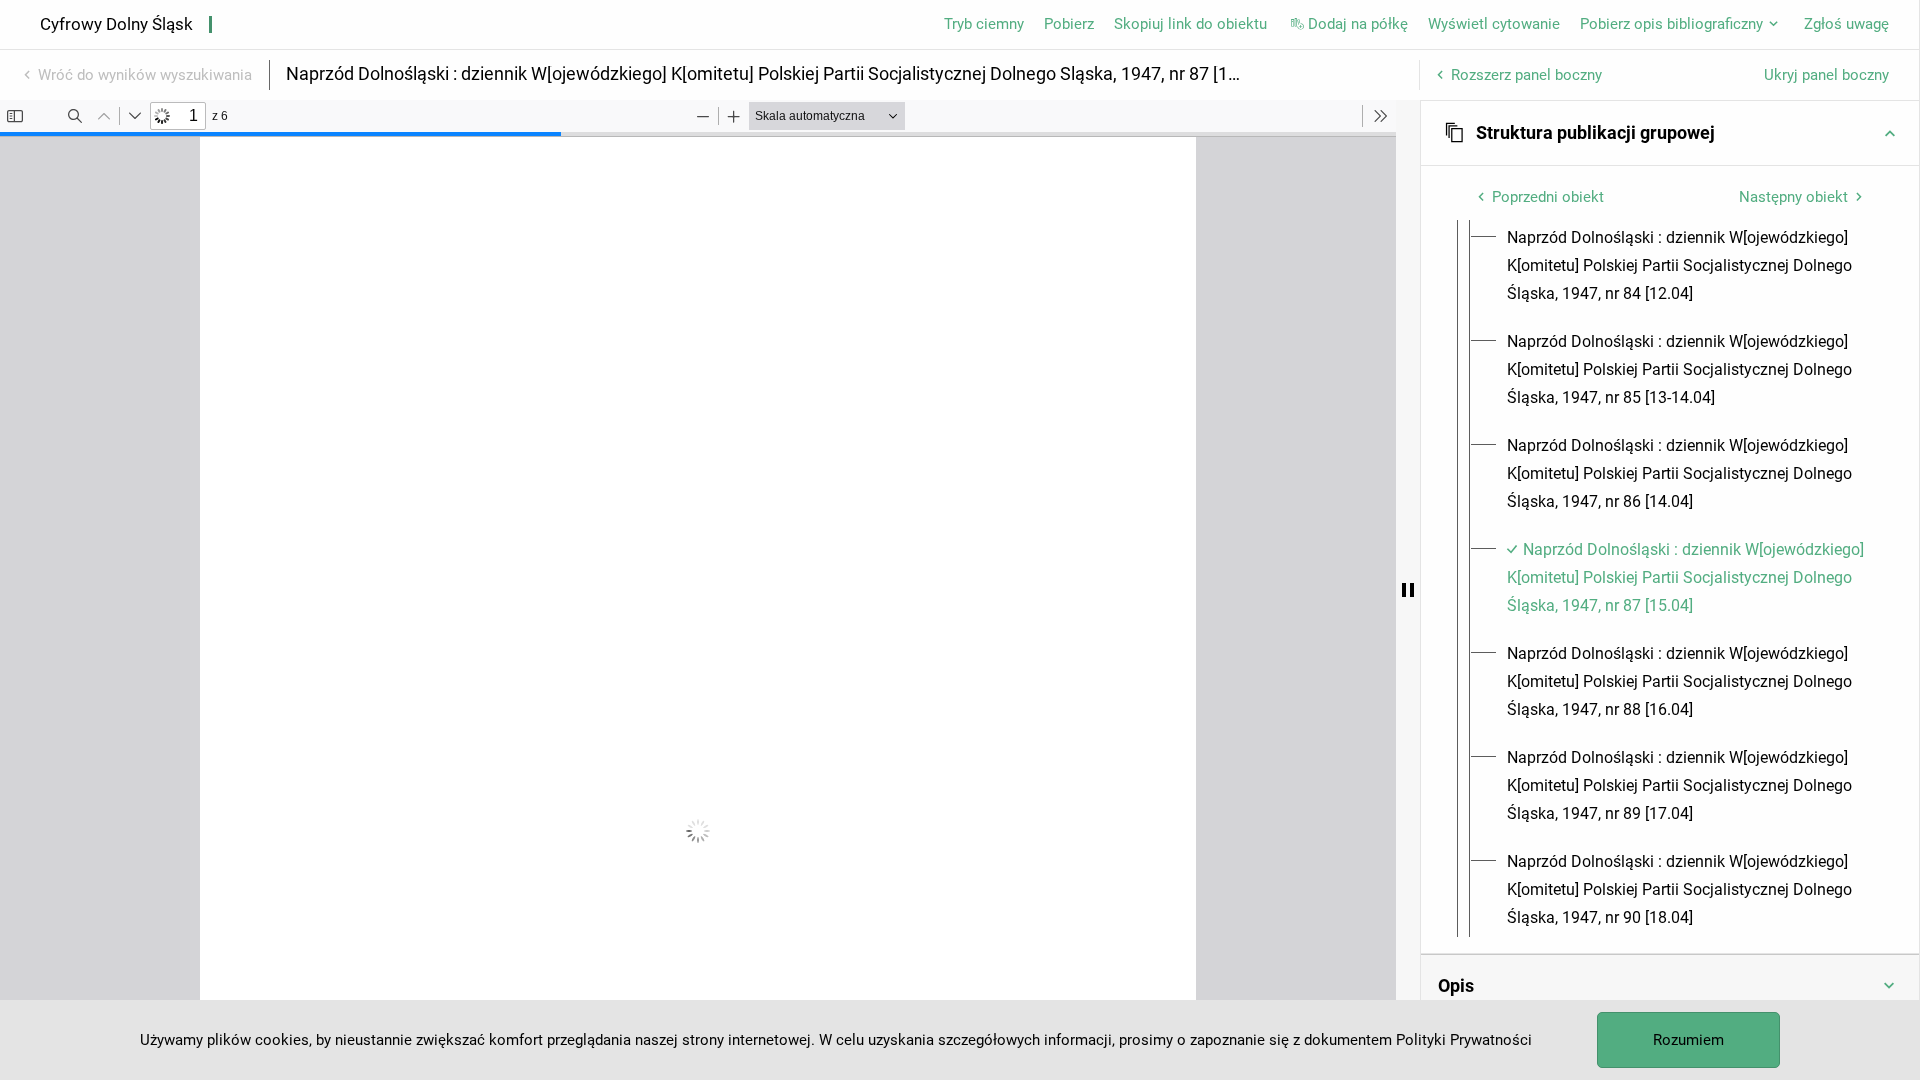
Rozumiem (1688, 1040)
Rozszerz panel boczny (1526, 75)
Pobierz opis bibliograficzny (1671, 24)
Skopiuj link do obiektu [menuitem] (1190, 24)
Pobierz (1069, 24)
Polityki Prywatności (1464, 1040)
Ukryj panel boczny (1826, 75)
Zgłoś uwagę (1846, 24)
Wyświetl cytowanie (1494, 24)
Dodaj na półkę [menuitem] (1358, 24)
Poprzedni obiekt (1548, 197)
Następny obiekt (1793, 197)
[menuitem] (1688, 266)
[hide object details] (1408, 590)
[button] (1670, 133)
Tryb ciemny (984, 24)
